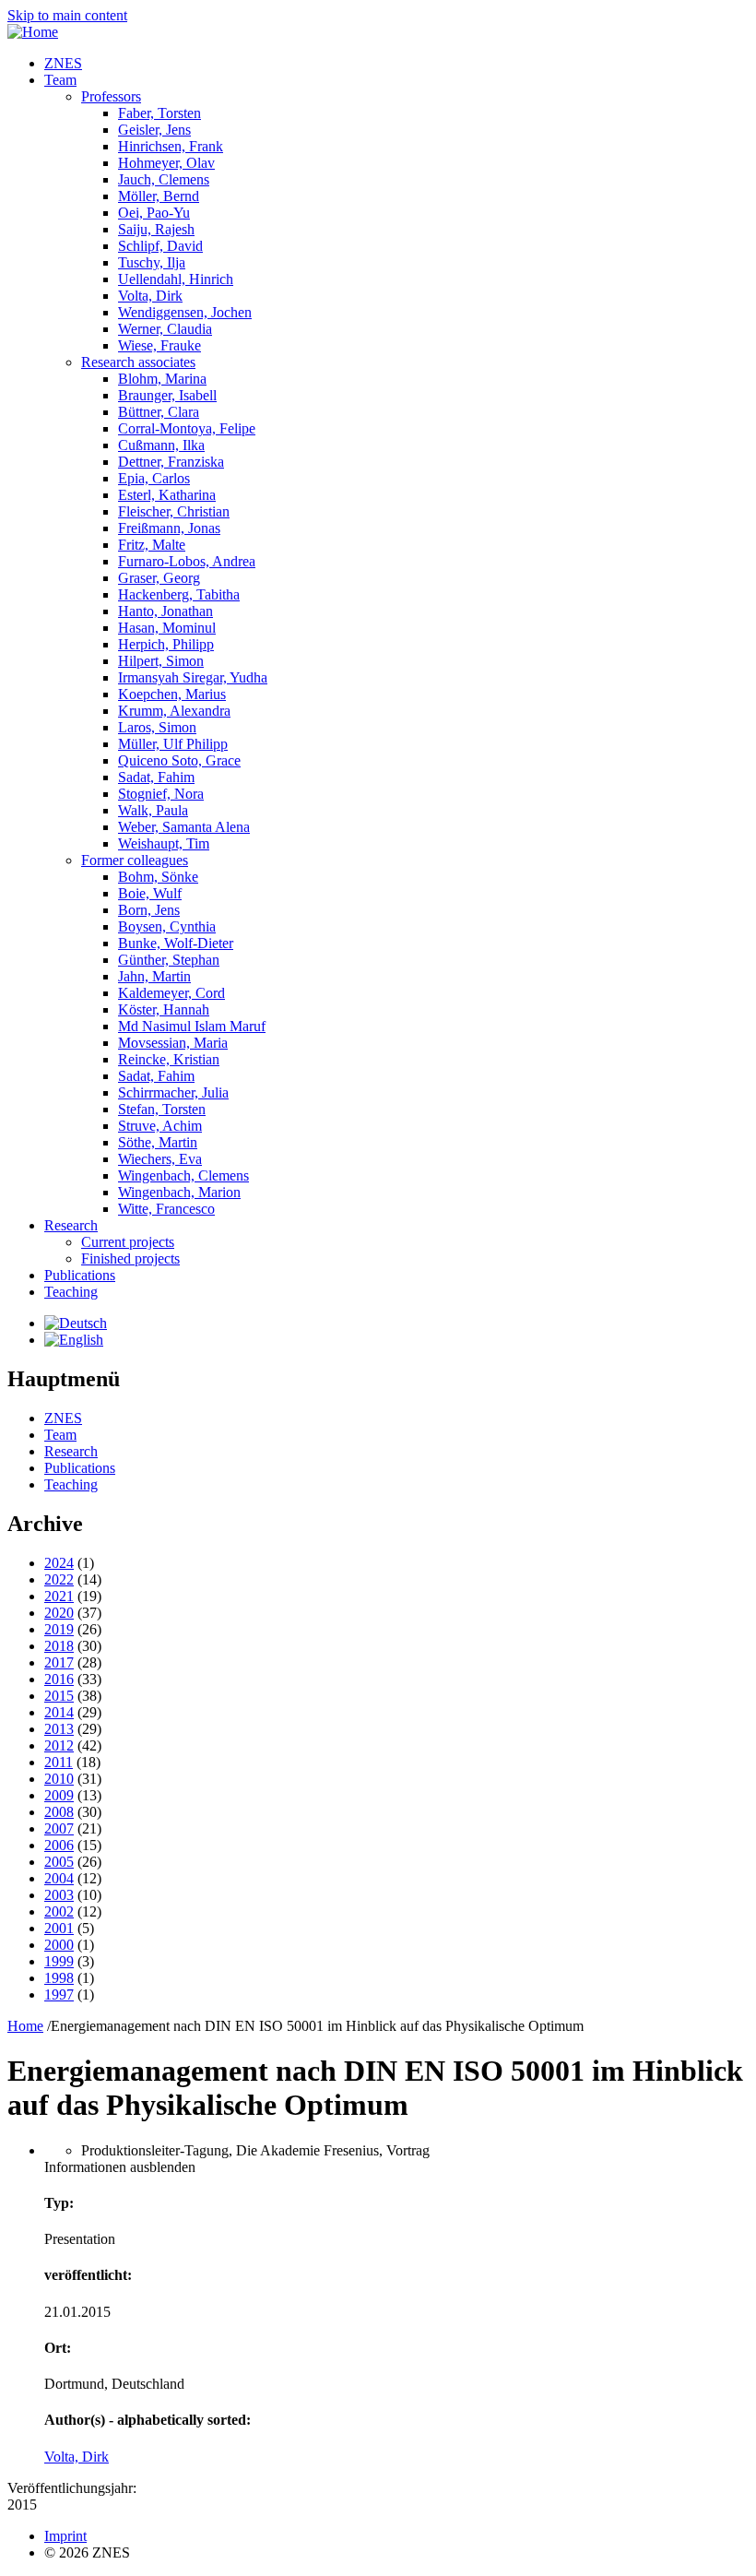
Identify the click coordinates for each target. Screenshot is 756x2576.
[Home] (33, 32)
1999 (59, 1961)
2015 (59, 1696)
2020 (59, 1613)
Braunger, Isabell (167, 395)
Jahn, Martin (154, 976)
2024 (59, 1563)
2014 (59, 1712)
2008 (59, 1812)
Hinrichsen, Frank (171, 146)
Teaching (71, 1292)
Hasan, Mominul (167, 628)
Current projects (128, 1242)
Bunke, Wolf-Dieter (176, 943)
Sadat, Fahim (156, 777)
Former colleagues (135, 860)
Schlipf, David (160, 246)
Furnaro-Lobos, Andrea (187, 561)
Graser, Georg (159, 578)
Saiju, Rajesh (156, 229)
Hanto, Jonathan (165, 611)
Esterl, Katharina (167, 495)
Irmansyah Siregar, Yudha (193, 677)
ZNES (63, 63)
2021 (59, 1596)
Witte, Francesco (166, 1209)
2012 (59, 1745)
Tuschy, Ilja (152, 262)
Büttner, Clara (159, 412)
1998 (59, 1978)
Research (71, 1225)
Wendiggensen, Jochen (185, 312)
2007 (59, 1828)
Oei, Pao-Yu (154, 213)
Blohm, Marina (162, 379)
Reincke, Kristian (169, 1059)
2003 (59, 1895)
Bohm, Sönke (158, 877)
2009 (59, 1795)
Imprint (65, 2536)
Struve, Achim (160, 1126)
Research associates (138, 362)
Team (60, 80)
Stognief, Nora (161, 794)
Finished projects (130, 1258)
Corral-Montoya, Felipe (187, 428)
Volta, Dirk (150, 296)
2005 (59, 1862)
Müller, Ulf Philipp (173, 744)
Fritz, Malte (152, 545)
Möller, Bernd (159, 196)
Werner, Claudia (165, 329)
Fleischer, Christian (174, 511)
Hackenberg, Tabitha (179, 594)
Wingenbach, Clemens (183, 1175)
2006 (59, 1845)
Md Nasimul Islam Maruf (192, 1026)
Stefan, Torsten (162, 1109)
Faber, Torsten (159, 113)
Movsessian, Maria (173, 1043)
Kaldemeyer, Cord (171, 993)
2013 (59, 1729)
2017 (59, 1662)
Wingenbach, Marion (179, 1192)
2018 (59, 1646)
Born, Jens (149, 910)
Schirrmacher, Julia (173, 1092)
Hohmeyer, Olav (166, 163)
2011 (59, 1762)
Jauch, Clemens (164, 179)
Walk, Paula (153, 810)
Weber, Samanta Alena (184, 827)
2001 (59, 1928)
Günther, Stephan (169, 960)
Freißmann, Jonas (169, 528)
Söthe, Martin (158, 1142)
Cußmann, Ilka (161, 445)
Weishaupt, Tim (164, 843)
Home (25, 2026)
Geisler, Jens (154, 130)
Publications (80, 1275)
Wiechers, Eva (160, 1159)
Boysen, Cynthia (167, 926)
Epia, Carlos (154, 478)
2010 (59, 1779)
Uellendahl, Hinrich (176, 279)
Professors (111, 96)
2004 (59, 1878)
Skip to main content (67, 15)
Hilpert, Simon (161, 661)
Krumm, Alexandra (174, 711)
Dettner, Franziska (171, 462)
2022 (59, 1579)
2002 (59, 1911)
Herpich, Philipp (166, 644)
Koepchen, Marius (172, 694)
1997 (59, 1994)
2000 (59, 1945)
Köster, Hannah (164, 1009)
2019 (59, 1629)
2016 (59, 1679)
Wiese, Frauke (159, 345)
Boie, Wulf (150, 893)
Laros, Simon (157, 727)
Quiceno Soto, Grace (179, 760)
